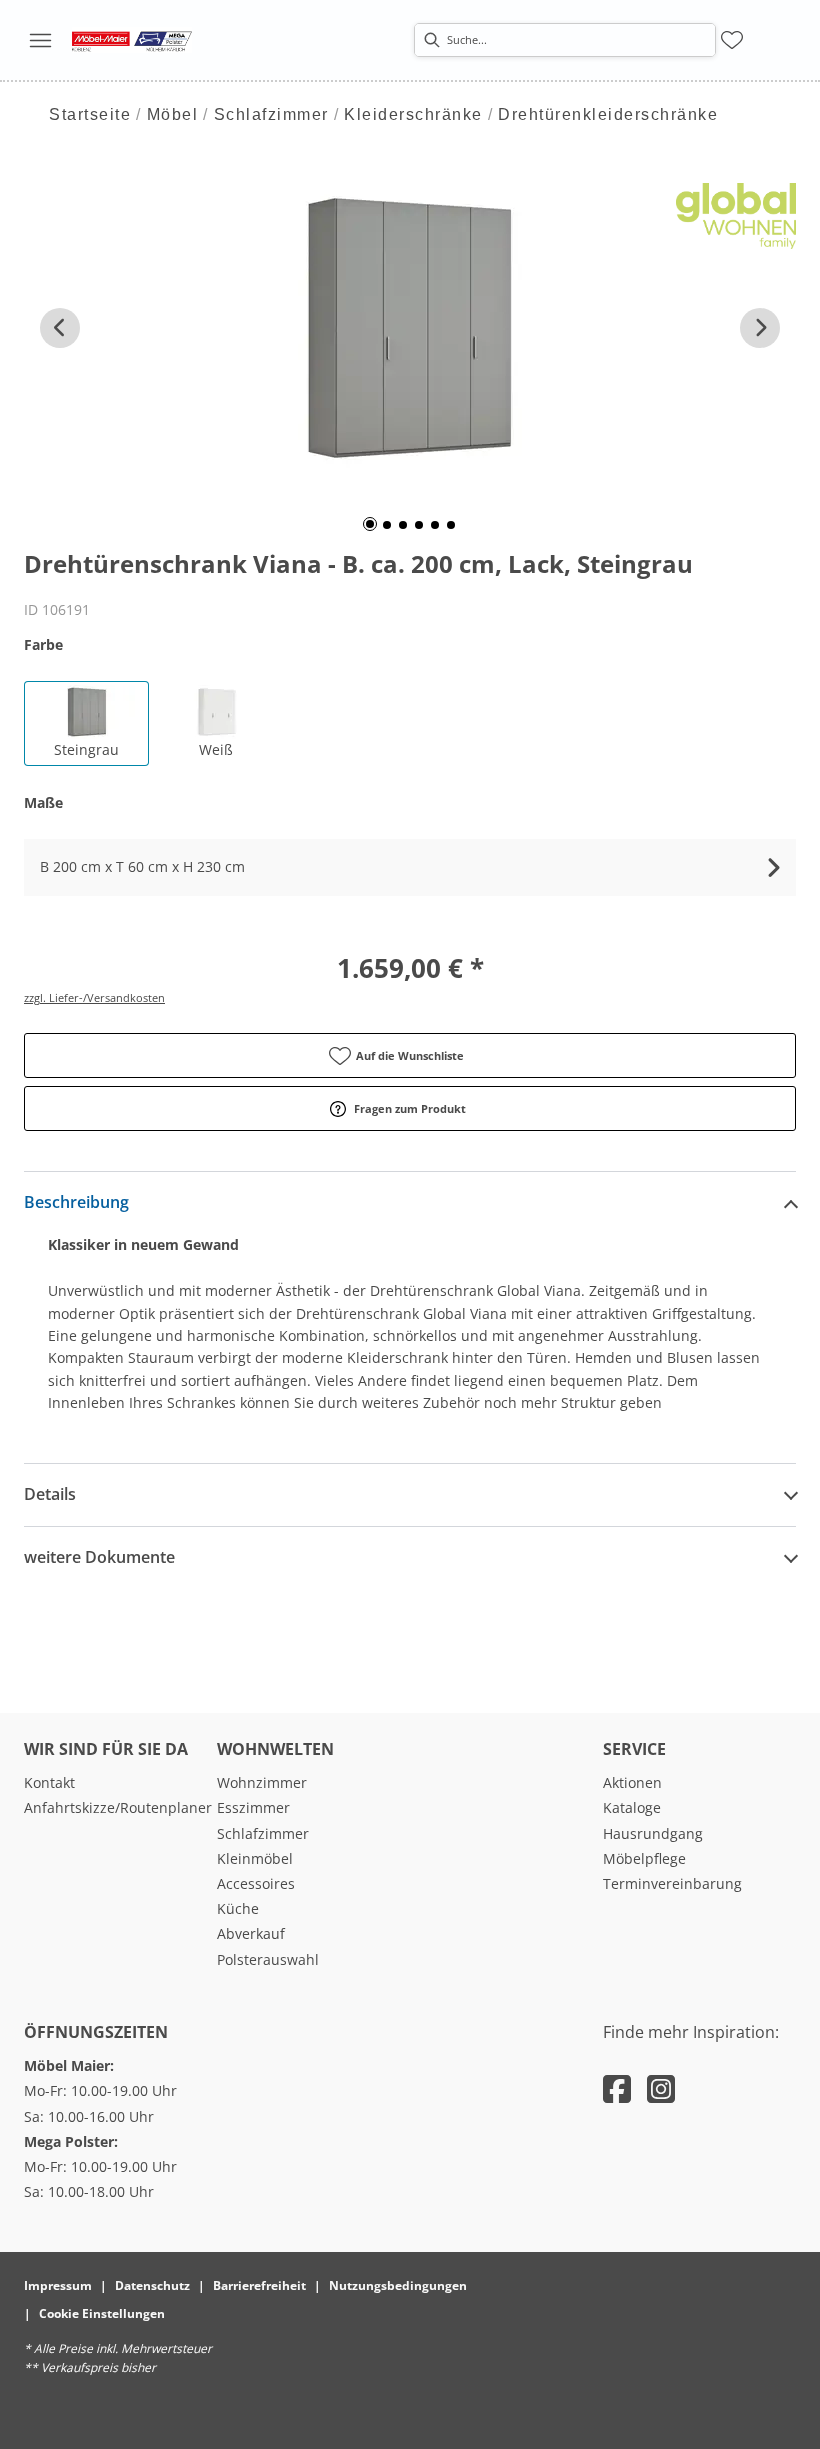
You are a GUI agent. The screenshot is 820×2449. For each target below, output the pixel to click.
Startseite (90, 114)
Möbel (173, 114)
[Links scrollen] (60, 328)
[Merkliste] (732, 40)
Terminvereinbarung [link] (672, 1883)
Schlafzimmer (271, 114)
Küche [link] (238, 1908)
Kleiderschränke (413, 114)
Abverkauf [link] (251, 1933)
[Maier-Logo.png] (132, 40)
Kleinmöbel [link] (255, 1858)
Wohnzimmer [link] (262, 1782)
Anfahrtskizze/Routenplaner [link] (118, 1807)
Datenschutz (152, 2285)
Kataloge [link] (632, 1807)
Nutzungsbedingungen (398, 2285)
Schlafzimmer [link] (263, 1833)
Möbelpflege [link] (644, 1858)
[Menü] (40, 40)
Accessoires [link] (256, 1883)
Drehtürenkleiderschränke (608, 114)
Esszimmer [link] (253, 1807)
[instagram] (661, 2088)
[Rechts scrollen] (760, 328)
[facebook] (617, 2088)
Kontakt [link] (49, 1782)
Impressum (58, 2285)
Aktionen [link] (632, 1782)
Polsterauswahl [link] (268, 1959)
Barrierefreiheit (259, 2285)
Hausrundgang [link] (653, 1833)
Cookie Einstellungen (102, 2313)
